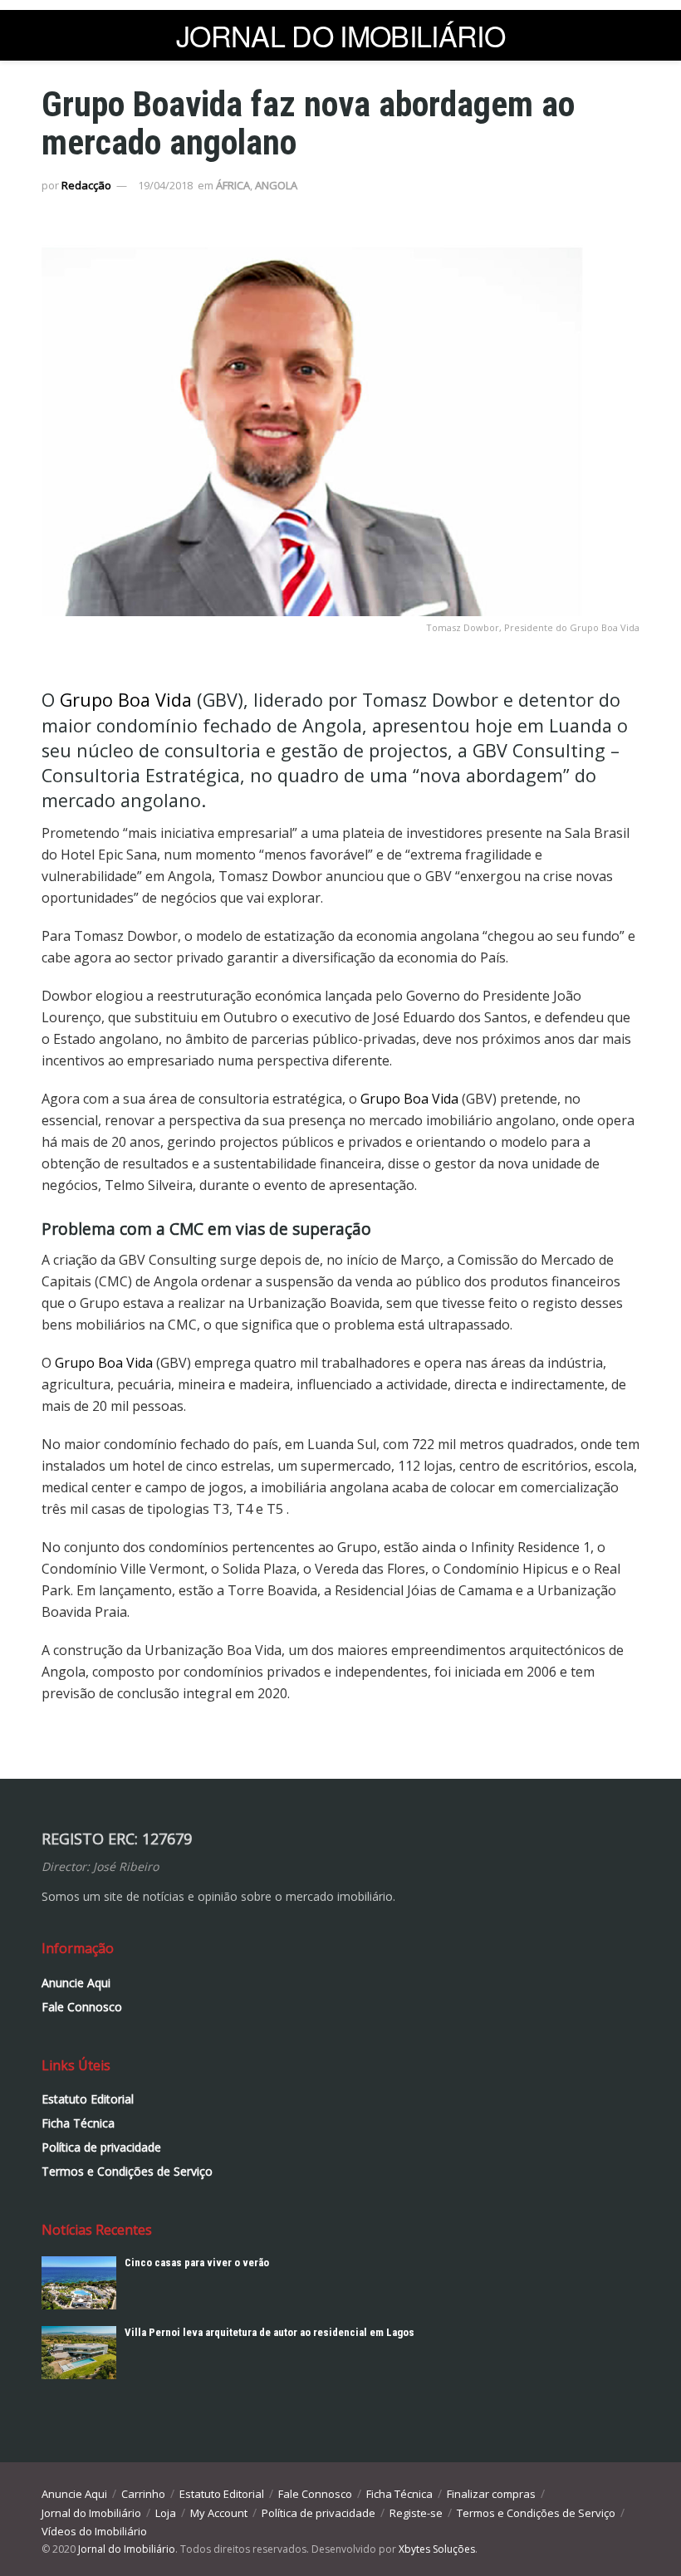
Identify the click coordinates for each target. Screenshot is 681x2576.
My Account (219, 2513)
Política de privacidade (101, 2147)
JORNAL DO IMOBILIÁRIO (340, 36)
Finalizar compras (491, 2494)
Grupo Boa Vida (126, 700)
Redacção (86, 185)
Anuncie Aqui (76, 1983)
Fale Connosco (82, 2007)
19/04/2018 (165, 185)
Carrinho (143, 2494)
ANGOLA (276, 185)
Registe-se (416, 2513)
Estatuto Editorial (88, 2099)
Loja (166, 2513)
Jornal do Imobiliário (91, 2513)
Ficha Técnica (78, 2123)
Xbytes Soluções (437, 2549)
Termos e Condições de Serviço (127, 2171)
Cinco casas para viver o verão (197, 2263)
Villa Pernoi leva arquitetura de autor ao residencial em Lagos (269, 2332)
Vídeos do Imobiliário (94, 2531)
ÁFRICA (233, 185)
